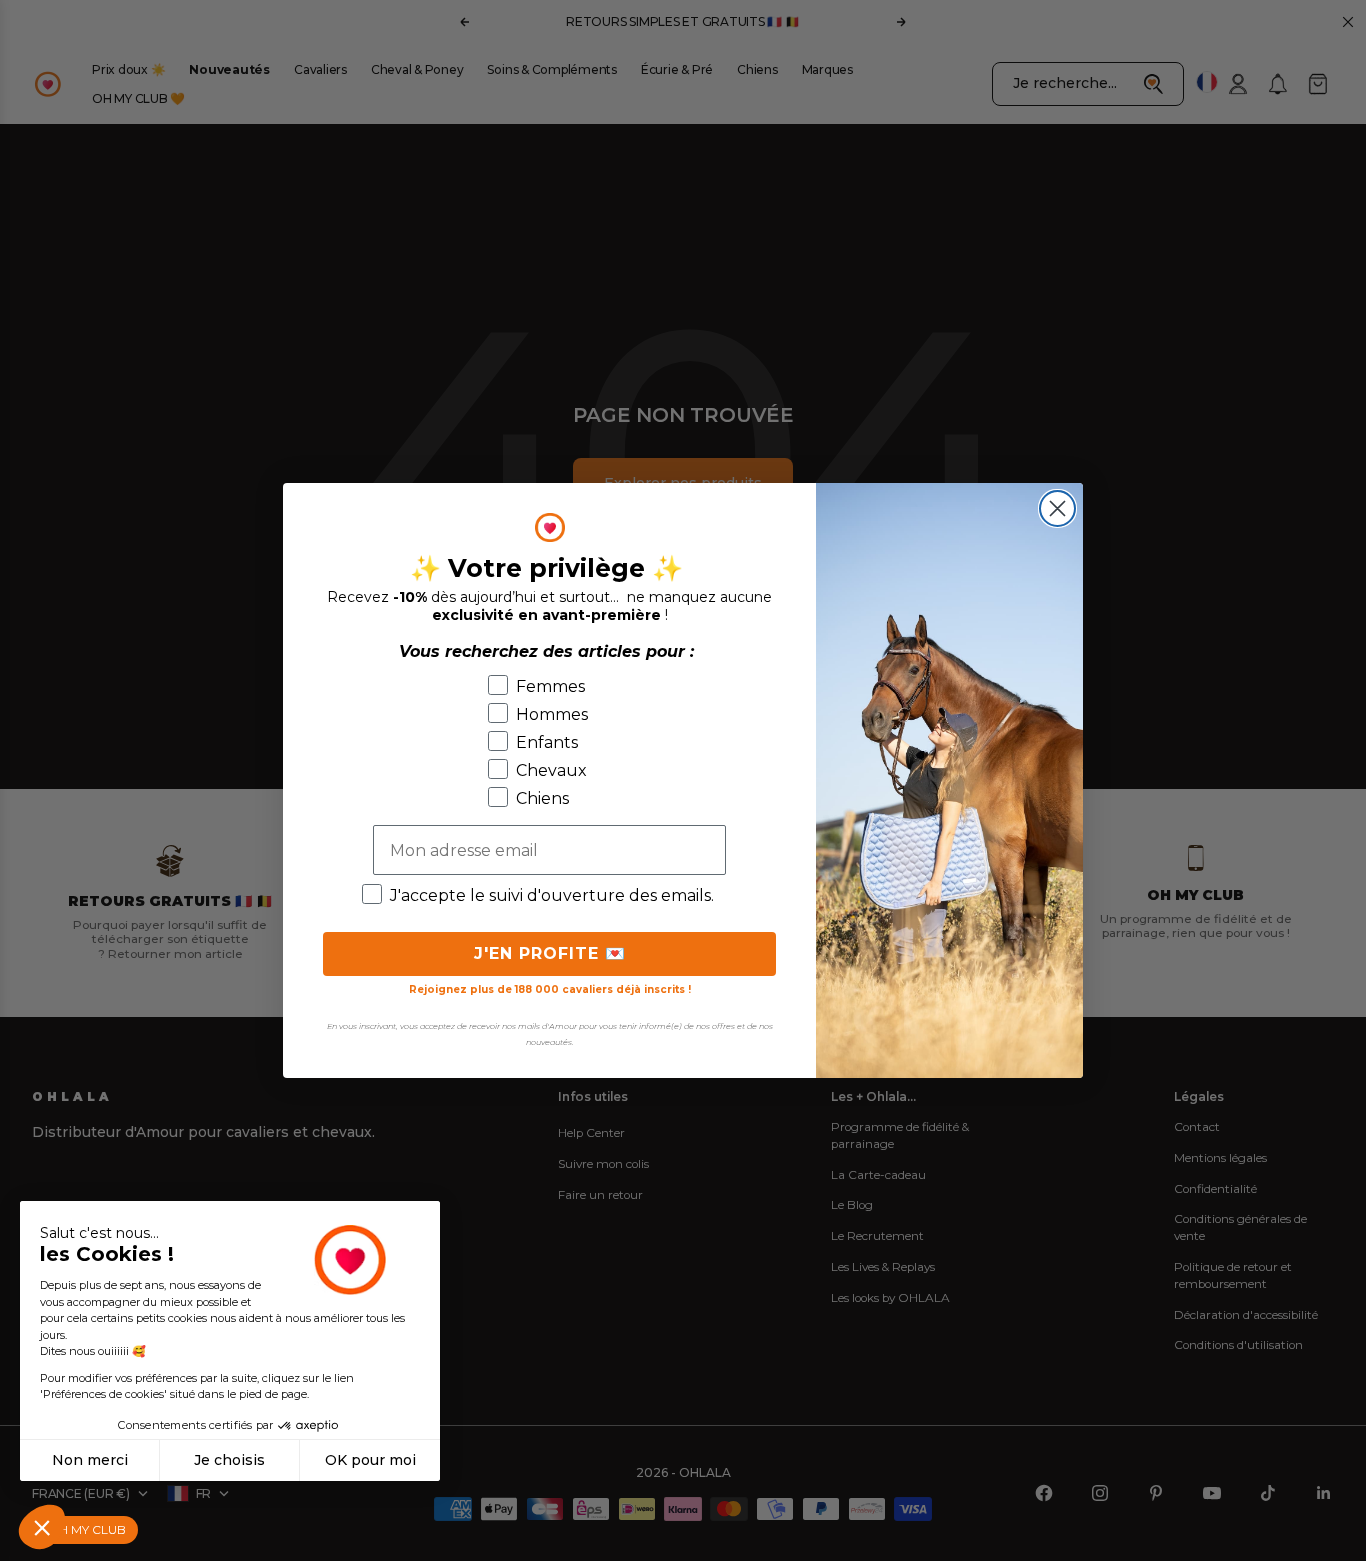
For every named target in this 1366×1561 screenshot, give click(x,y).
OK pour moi (370, 1460)
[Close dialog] (1057, 508)
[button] (42, 1527)
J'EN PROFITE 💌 (550, 953)
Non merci (90, 1460)
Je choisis (229, 1460)
